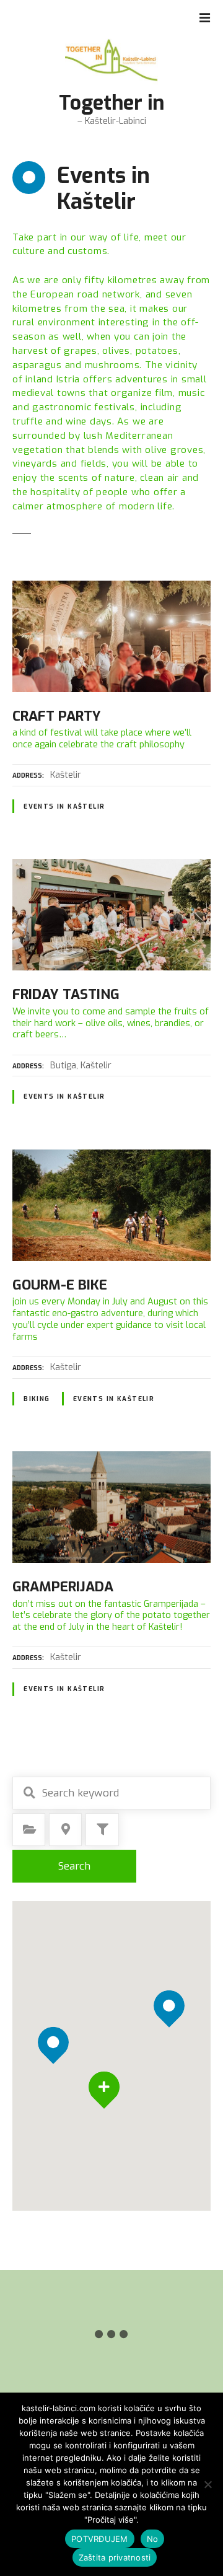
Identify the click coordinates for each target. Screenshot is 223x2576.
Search (74, 1866)
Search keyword (29, 1793)
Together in (111, 103)
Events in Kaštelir (64, 807)
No (153, 2539)
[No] (208, 2484)
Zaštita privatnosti (115, 2557)
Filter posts (102, 1829)
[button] (169, 1985)
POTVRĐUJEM (100, 2539)
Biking (37, 1399)
